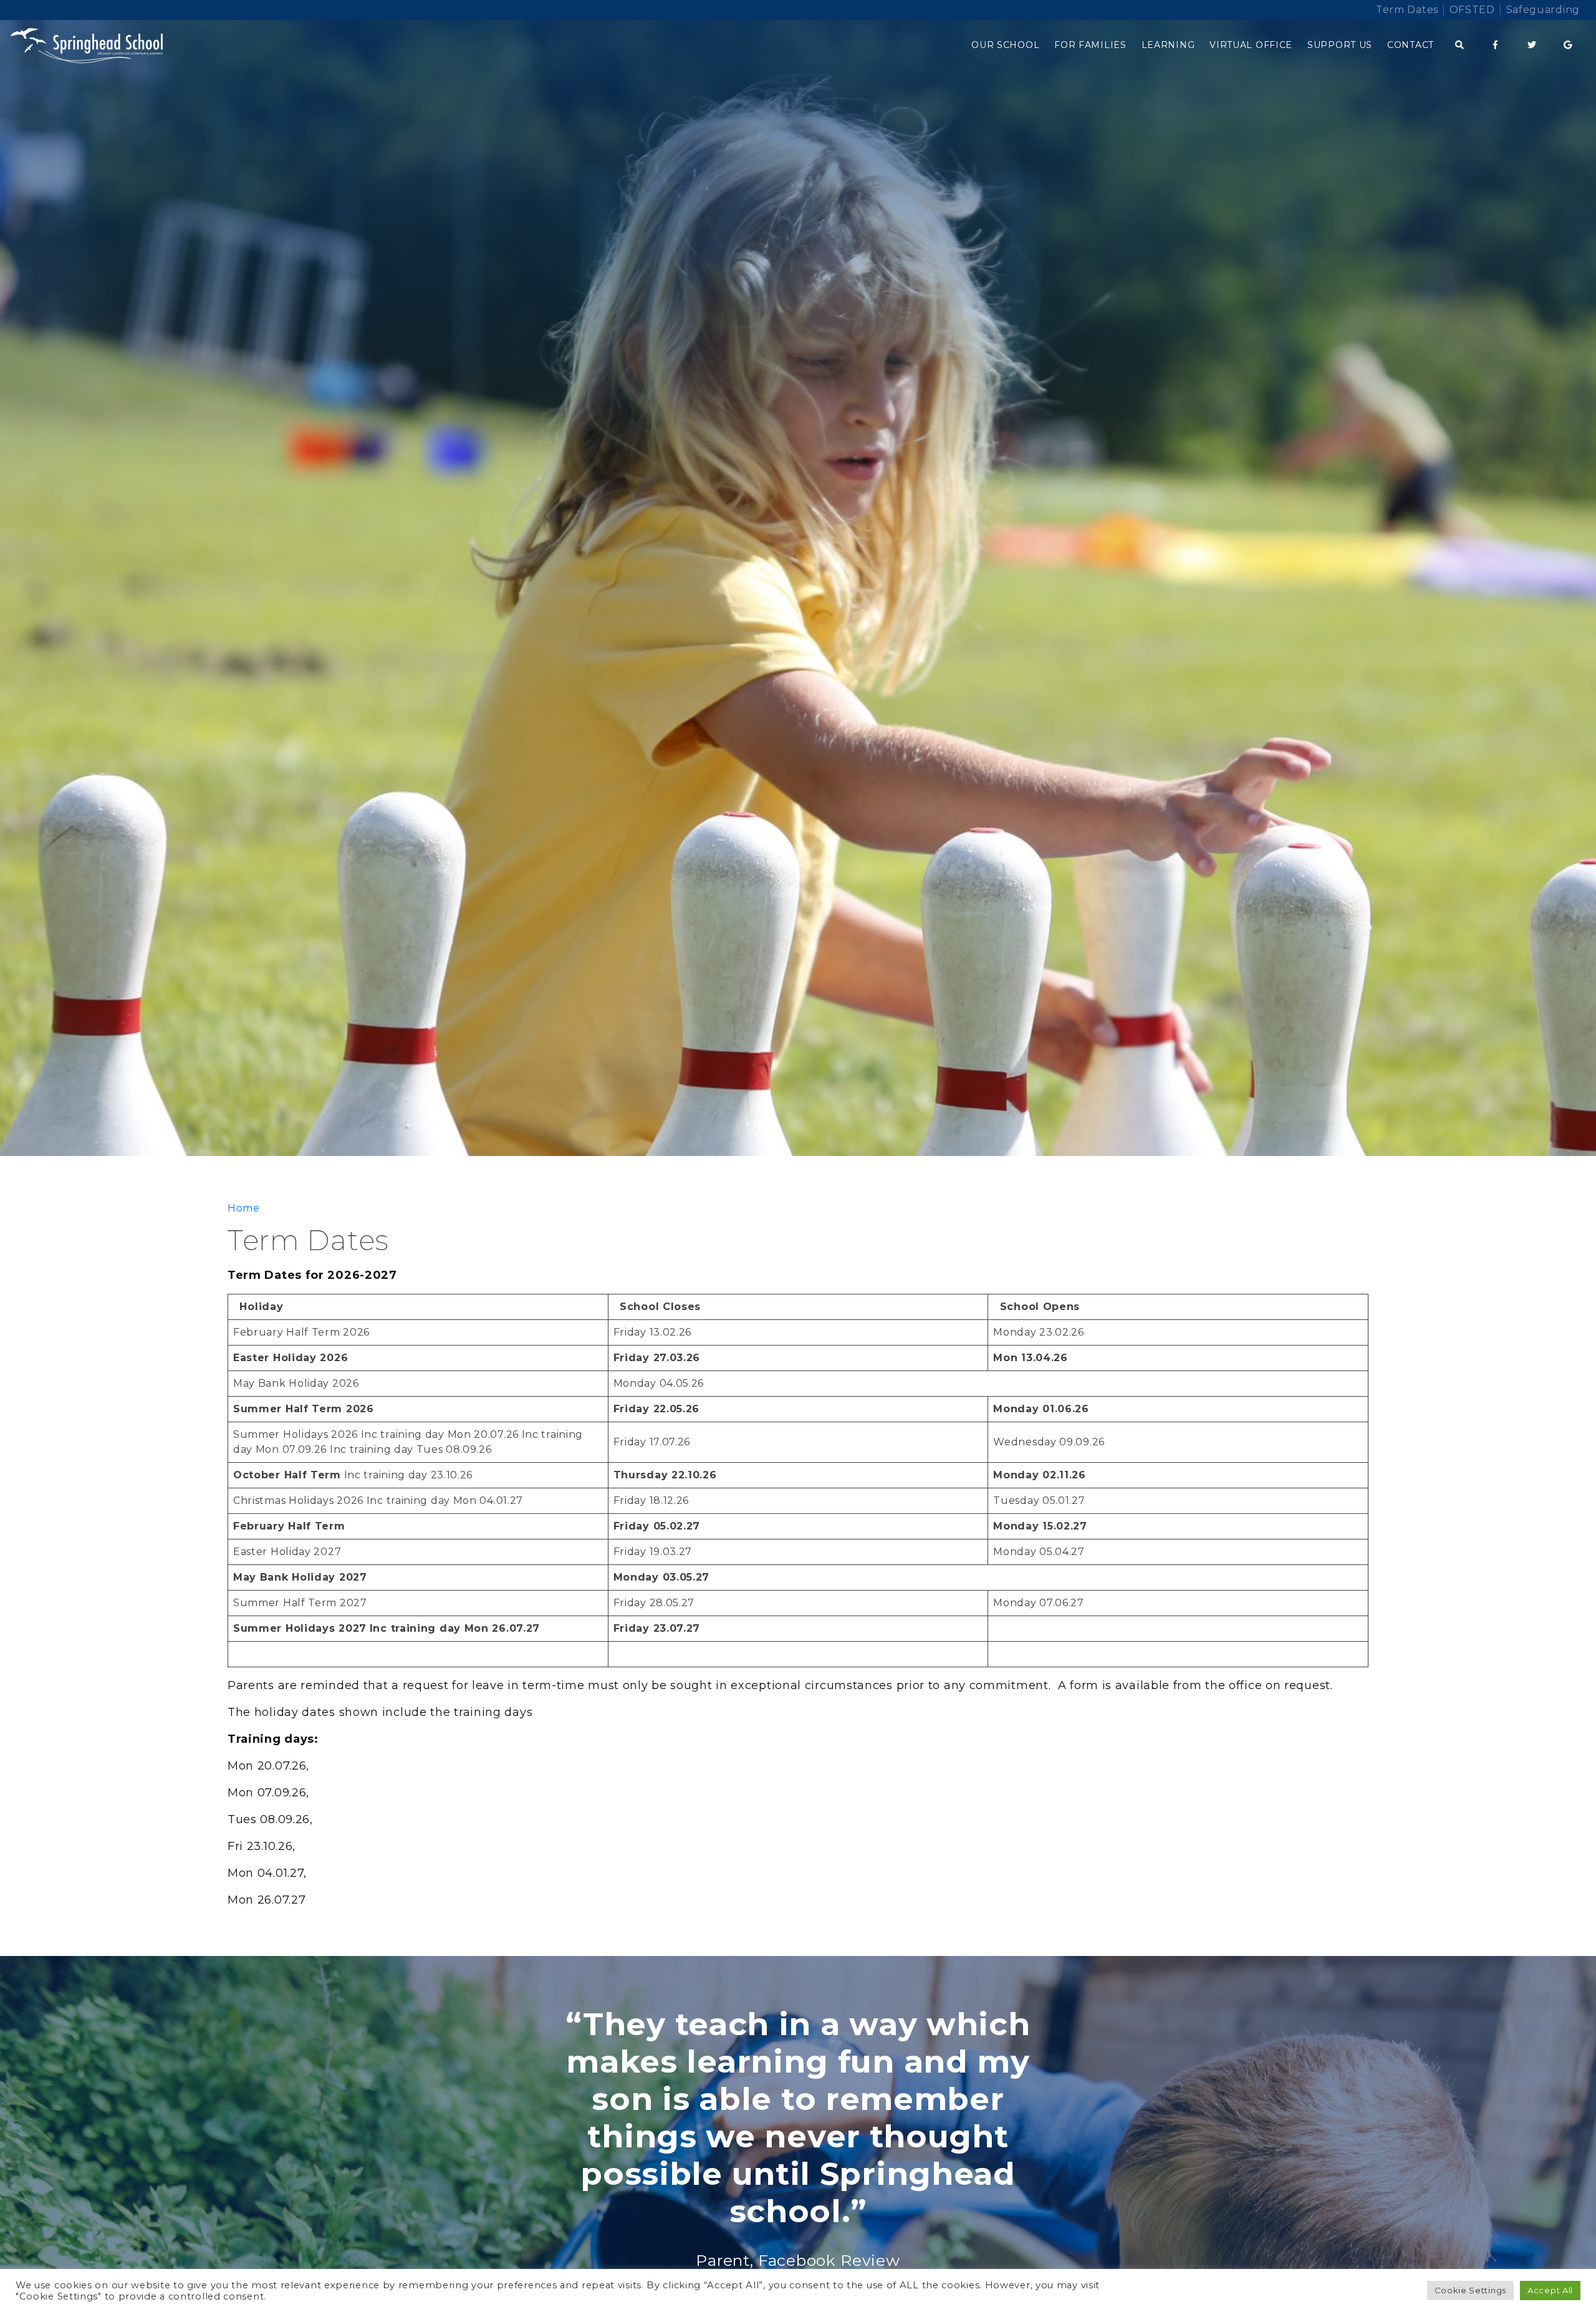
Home (244, 1208)
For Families (1090, 45)
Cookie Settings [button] (1471, 2290)
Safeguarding (1543, 10)
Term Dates (1407, 10)
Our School (1005, 45)
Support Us (1340, 45)
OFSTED (1472, 10)
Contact (1411, 45)
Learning (1168, 45)
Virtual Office (1251, 45)
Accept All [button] (1550, 2290)
